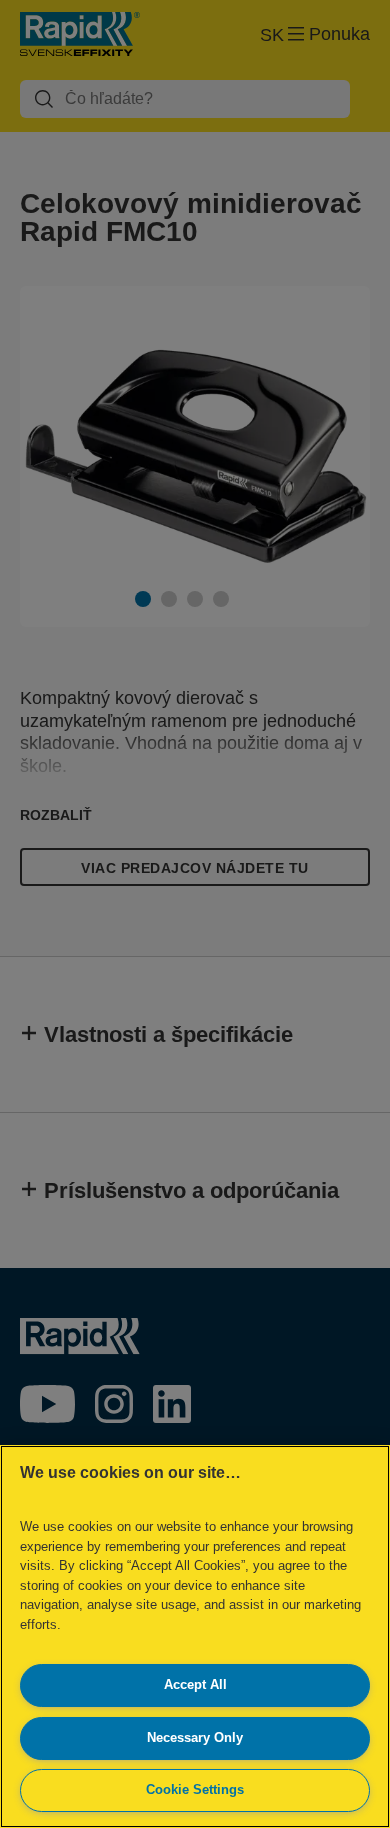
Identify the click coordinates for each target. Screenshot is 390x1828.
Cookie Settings (195, 1789)
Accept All (195, 1684)
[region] (195, 1636)
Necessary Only (195, 1737)
